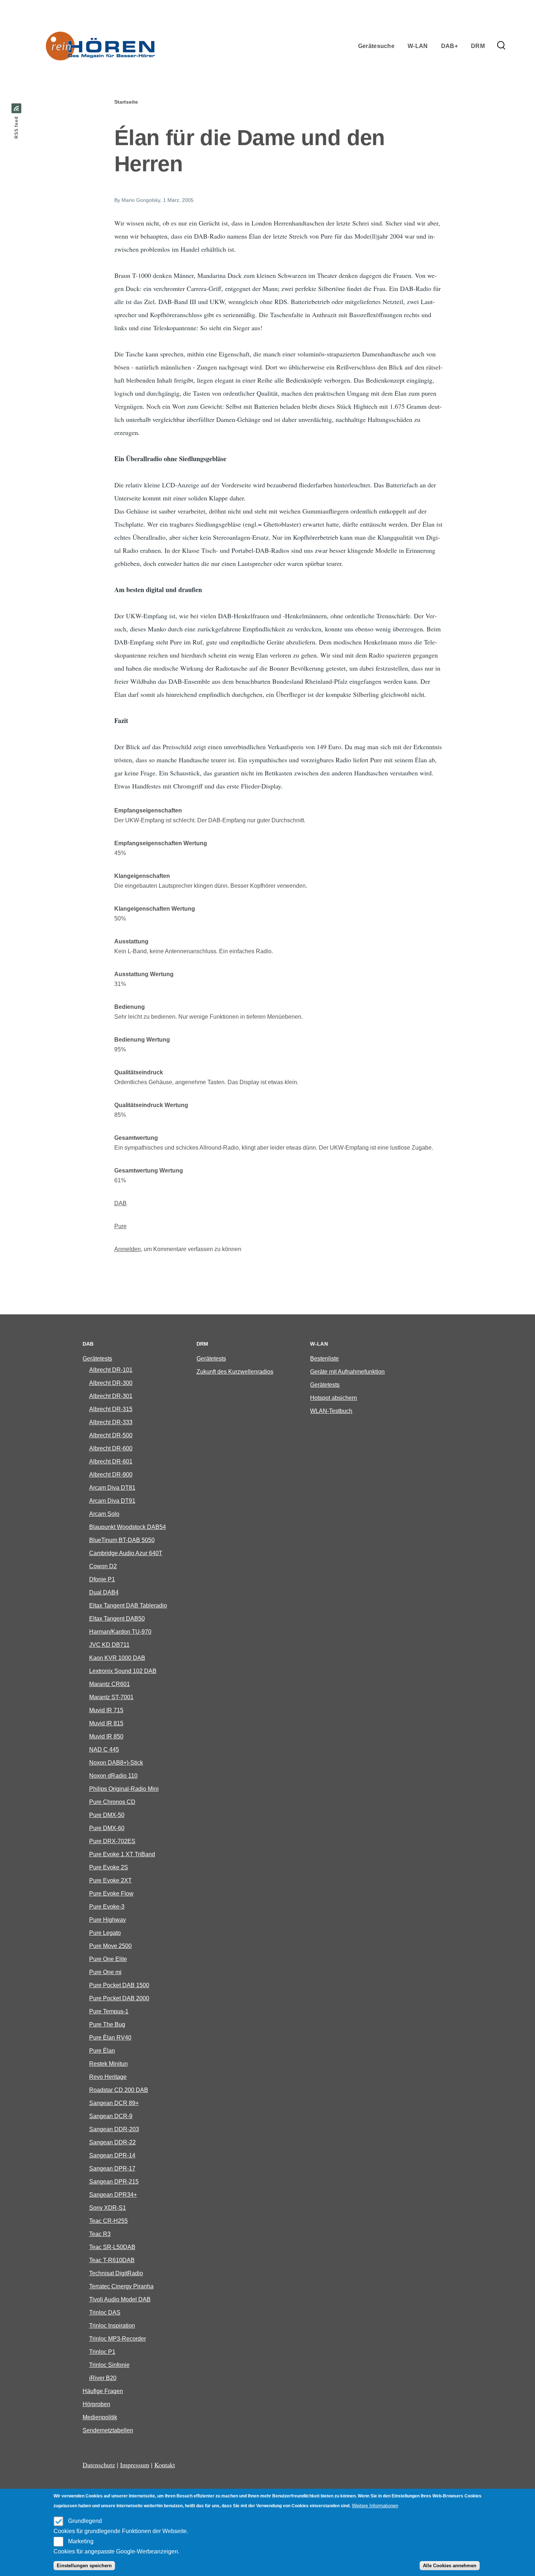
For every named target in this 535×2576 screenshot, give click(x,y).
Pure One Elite (108, 1959)
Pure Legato (105, 1933)
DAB (120, 1203)
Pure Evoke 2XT (110, 1880)
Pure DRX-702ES (112, 1841)
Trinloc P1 (102, 2352)
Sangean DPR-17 (112, 2168)
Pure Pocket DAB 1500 (119, 1985)
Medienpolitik (100, 2417)
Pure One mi (105, 1972)
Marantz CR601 (110, 1684)
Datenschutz (99, 2465)
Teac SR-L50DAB (112, 2247)
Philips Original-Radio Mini (124, 1789)
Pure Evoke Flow (111, 1894)
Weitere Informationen (375, 2506)
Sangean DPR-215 (114, 2182)
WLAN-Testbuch (331, 1411)
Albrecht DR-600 (111, 1448)
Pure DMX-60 (107, 1828)
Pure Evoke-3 (107, 1907)
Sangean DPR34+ (113, 2195)
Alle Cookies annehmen (450, 2566)
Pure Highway (108, 1920)
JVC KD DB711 (109, 1645)
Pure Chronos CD (112, 1802)
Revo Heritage (108, 2077)
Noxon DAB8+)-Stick (116, 1763)
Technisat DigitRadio (116, 2273)
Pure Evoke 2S (109, 1867)
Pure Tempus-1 (109, 2011)
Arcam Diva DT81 (112, 1488)
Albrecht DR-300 (111, 1383)
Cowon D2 (103, 1566)
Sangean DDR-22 (112, 2142)
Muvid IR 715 (106, 1710)
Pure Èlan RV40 (110, 2038)
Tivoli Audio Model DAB (120, 2299)
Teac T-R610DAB (112, 2260)
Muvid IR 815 (106, 1723)
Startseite (126, 102)
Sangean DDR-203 (114, 2129)
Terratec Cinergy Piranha (121, 2286)
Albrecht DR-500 (111, 1435)
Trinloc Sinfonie (109, 2365)
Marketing (81, 2541)
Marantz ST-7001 (111, 1697)
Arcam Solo (104, 1514)
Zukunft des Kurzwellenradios (235, 1372)
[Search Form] (501, 46)
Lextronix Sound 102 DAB (123, 1671)
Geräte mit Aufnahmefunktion (347, 1372)
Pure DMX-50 (107, 1815)
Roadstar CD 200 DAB (119, 2090)
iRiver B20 (103, 2378)
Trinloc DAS (105, 2313)
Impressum (135, 2465)
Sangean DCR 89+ (114, 2103)
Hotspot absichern (334, 1398)
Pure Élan (102, 2051)
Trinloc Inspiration (112, 2326)
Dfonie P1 (102, 1579)
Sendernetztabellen (108, 2430)
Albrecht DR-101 (111, 1370)
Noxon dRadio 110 (113, 1776)
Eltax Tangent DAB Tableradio (128, 1605)
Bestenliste (324, 1359)
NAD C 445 (104, 1750)
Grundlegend (85, 2521)
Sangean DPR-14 (112, 2155)
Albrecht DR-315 (111, 1409)
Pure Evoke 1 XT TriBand (122, 1854)
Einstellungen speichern (84, 2566)
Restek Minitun (108, 2064)
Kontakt (165, 2465)
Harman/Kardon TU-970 (120, 1632)
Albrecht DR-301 (111, 1396)
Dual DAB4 (104, 1592)
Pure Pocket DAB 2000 (119, 1998)
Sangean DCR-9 (111, 2116)
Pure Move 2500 (110, 1946)
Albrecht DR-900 (111, 1475)
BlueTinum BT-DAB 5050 (122, 1540)
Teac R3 (100, 2234)
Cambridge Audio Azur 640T (126, 1553)
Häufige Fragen (103, 2391)
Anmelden (128, 1249)
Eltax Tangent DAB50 (117, 1619)
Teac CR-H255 (108, 2221)
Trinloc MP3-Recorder (118, 2339)
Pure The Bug (107, 2024)
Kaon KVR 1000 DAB (117, 1658)
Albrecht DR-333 (111, 1422)
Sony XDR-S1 (108, 2208)
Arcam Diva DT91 (112, 1501)
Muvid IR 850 (106, 1736)
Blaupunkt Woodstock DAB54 (128, 1527)
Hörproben (96, 2404)
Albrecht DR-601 (111, 1461)
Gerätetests (97, 1359)
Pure (120, 1226)
